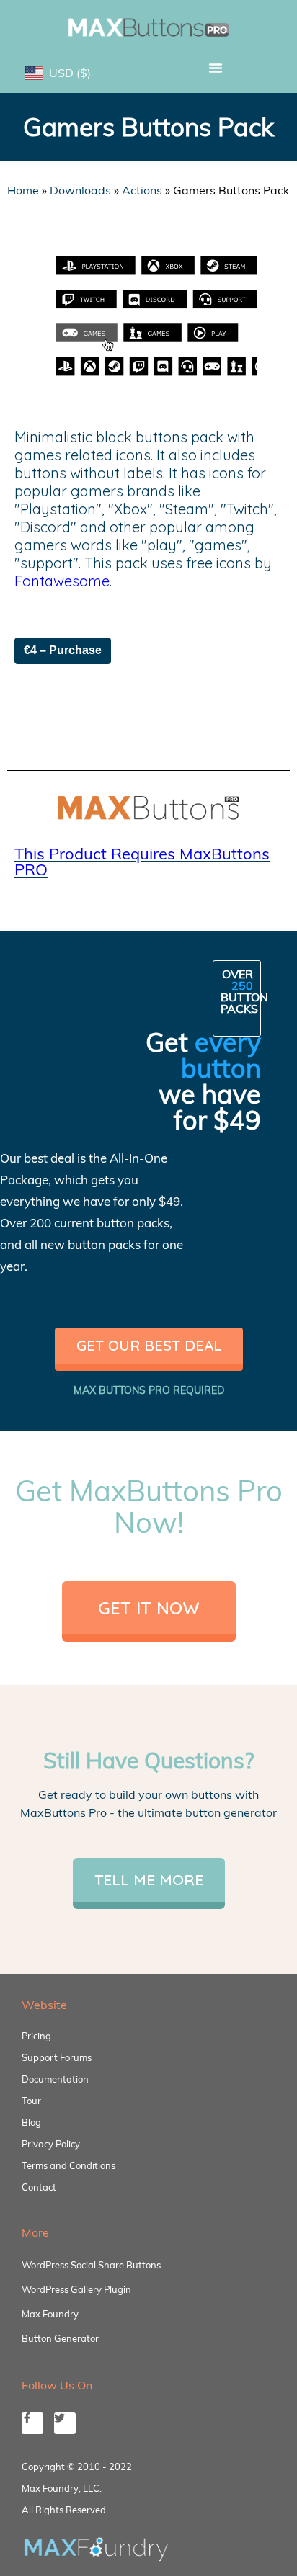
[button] (216, 68)
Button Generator (60, 2338)
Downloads (80, 190)
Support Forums (57, 2057)
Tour (31, 2101)
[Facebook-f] (32, 2423)
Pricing (36, 2036)
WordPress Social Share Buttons (91, 2265)
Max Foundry (50, 2314)
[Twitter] (65, 2423)
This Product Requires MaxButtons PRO (142, 862)
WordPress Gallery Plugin (76, 2289)
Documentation (55, 2079)
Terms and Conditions (68, 2165)
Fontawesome (62, 581)
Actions (142, 190)
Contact (39, 2187)
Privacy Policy (51, 2144)
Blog (31, 2122)
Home (23, 190)
